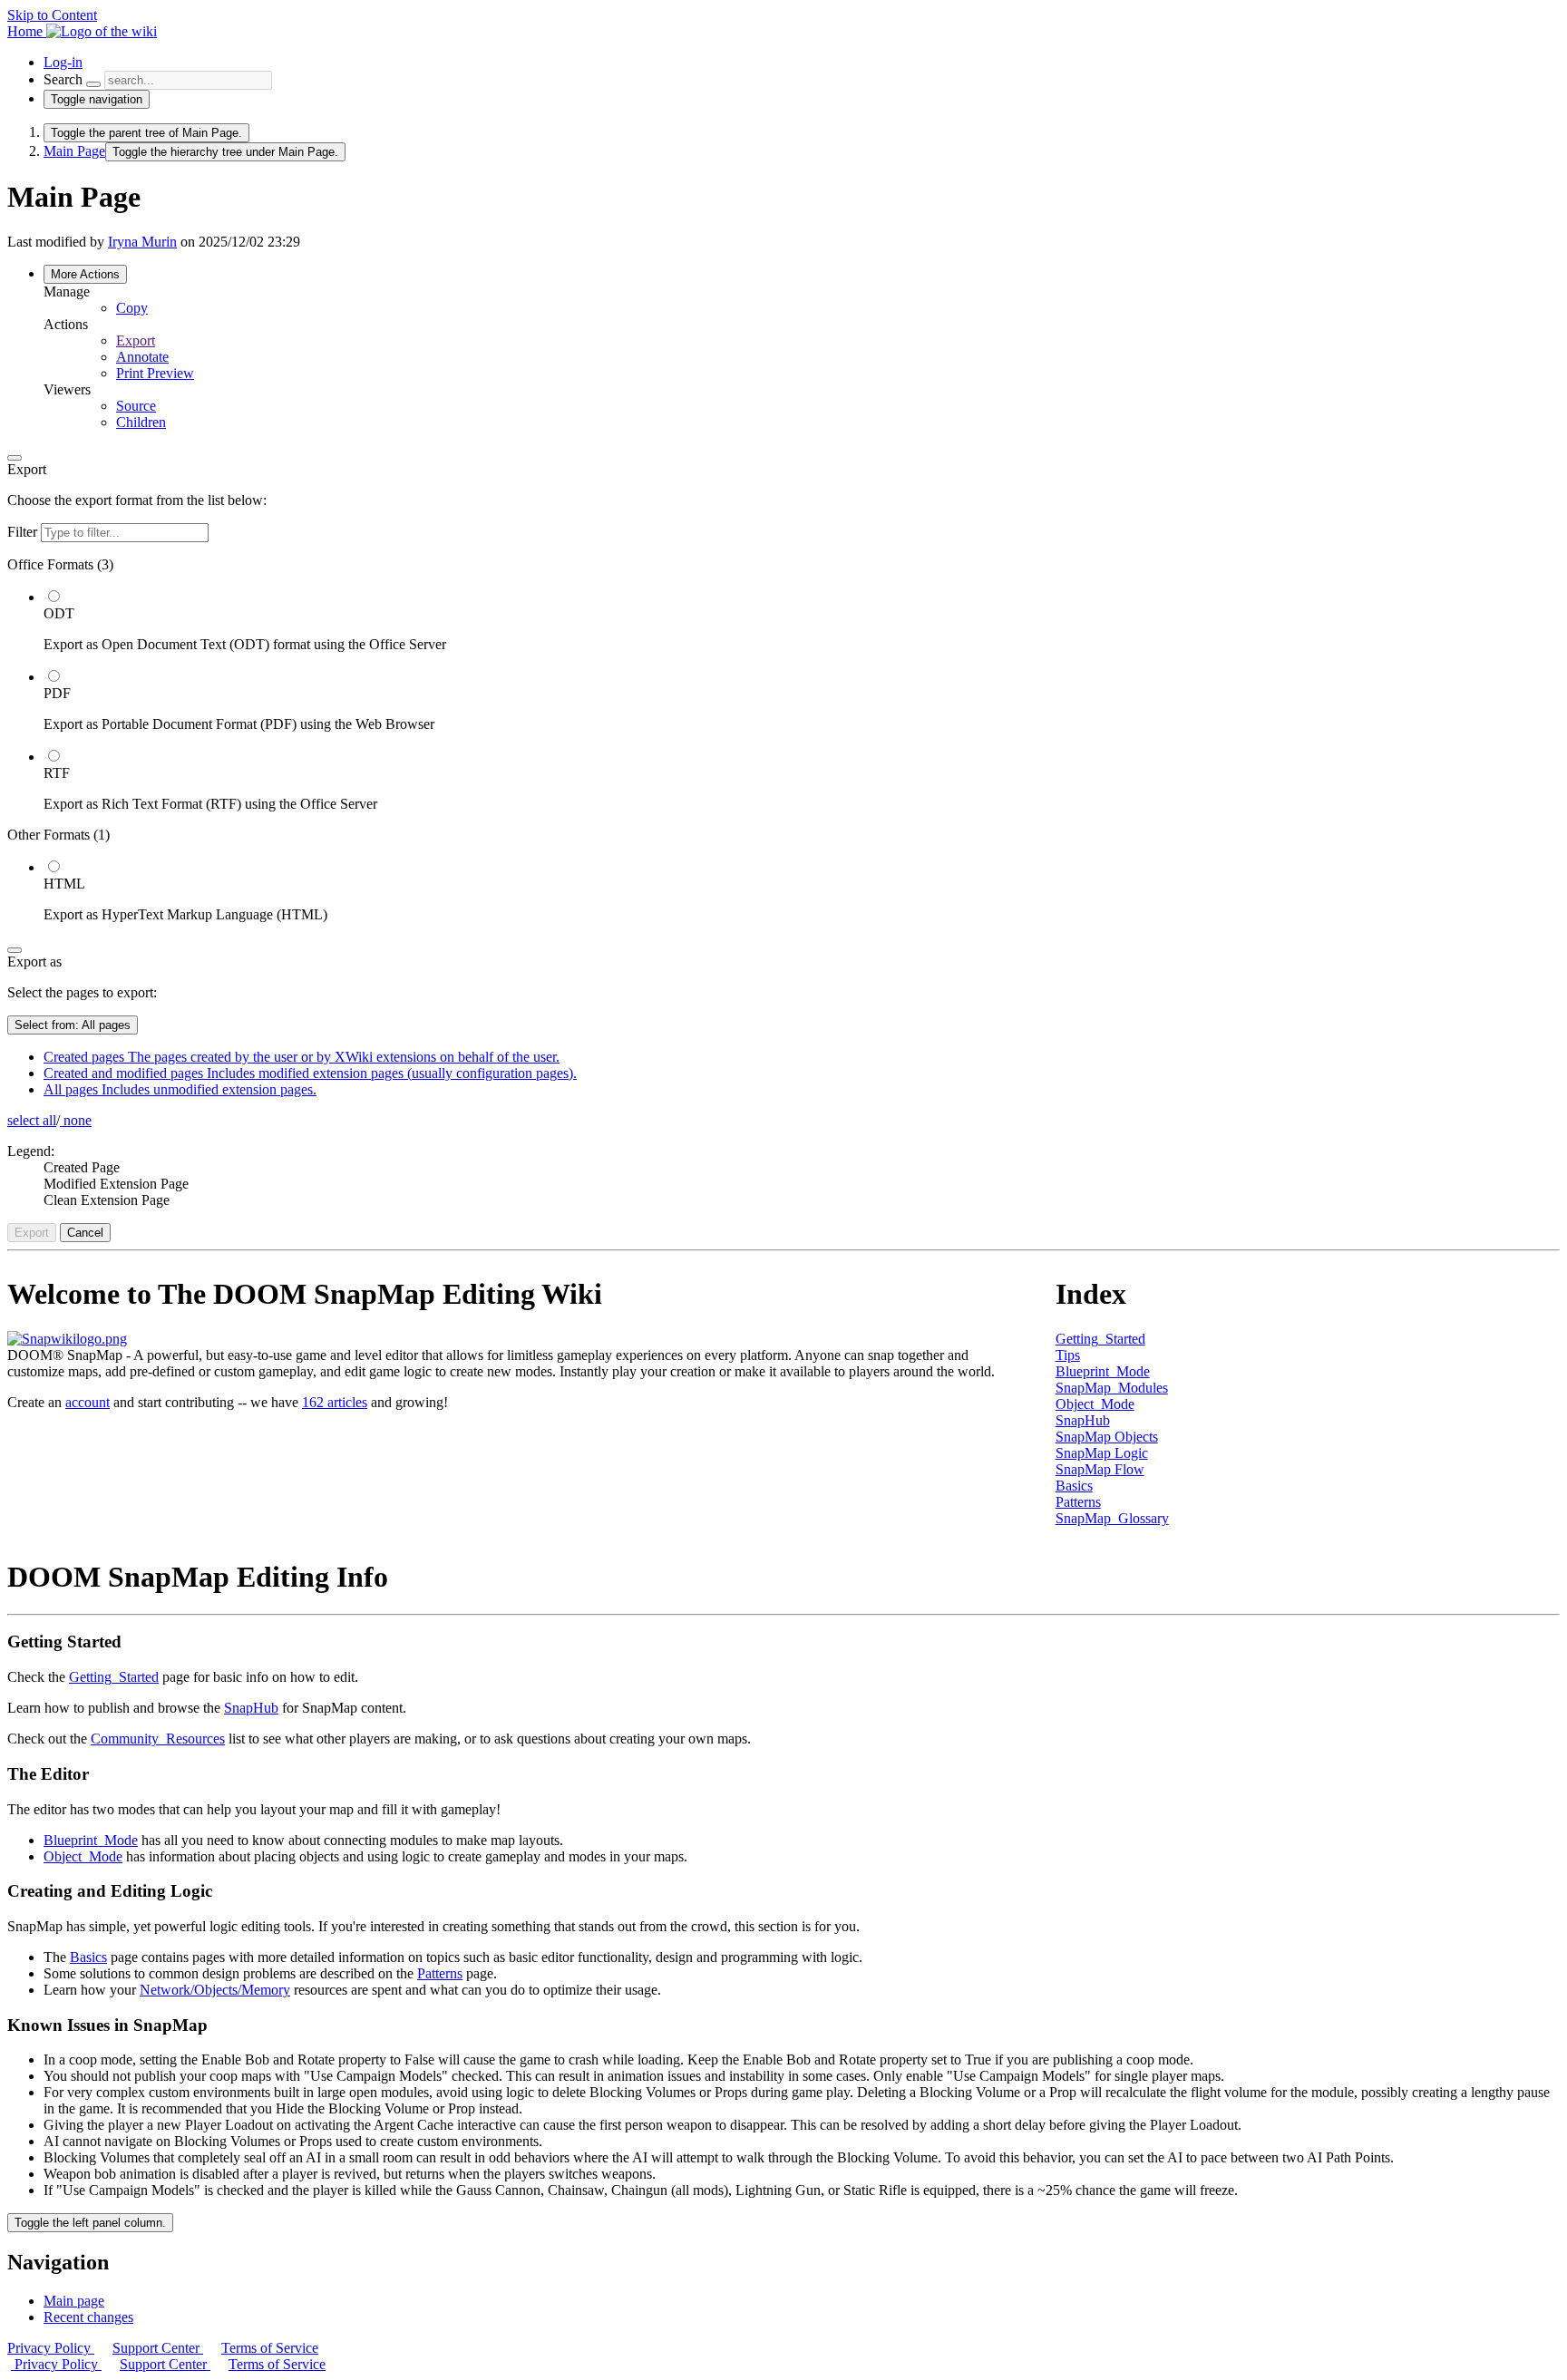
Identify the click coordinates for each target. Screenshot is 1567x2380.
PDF (57, 693)
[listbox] (783, 740)
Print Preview (155, 373)
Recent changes (88, 2317)
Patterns (1078, 1502)
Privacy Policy (51, 2348)
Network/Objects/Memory (215, 1990)
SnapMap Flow (1100, 1469)
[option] (802, 620)
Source (136, 406)
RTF (57, 773)
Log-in (63, 62)
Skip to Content (52, 15)
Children (141, 422)
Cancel (85, 1233)
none (76, 1120)
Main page (74, 2301)
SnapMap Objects (1107, 1437)
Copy (132, 308)
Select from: (73, 1025)
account (88, 1402)
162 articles (335, 1402)
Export (136, 340)
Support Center (158, 2348)
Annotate (142, 357)
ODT (59, 613)
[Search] (93, 84)
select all (32, 1120)
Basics (1074, 1486)
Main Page (74, 151)
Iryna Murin (142, 242)
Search (63, 79)
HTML (64, 884)
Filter (24, 532)
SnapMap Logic (1102, 1453)
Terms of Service (270, 2348)
